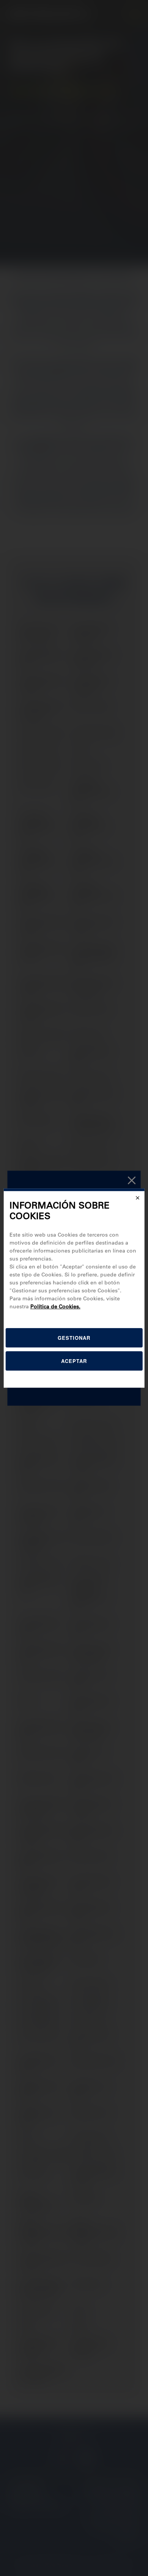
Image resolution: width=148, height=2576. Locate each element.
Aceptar (74, 1361)
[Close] (137, 1198)
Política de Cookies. (55, 1306)
